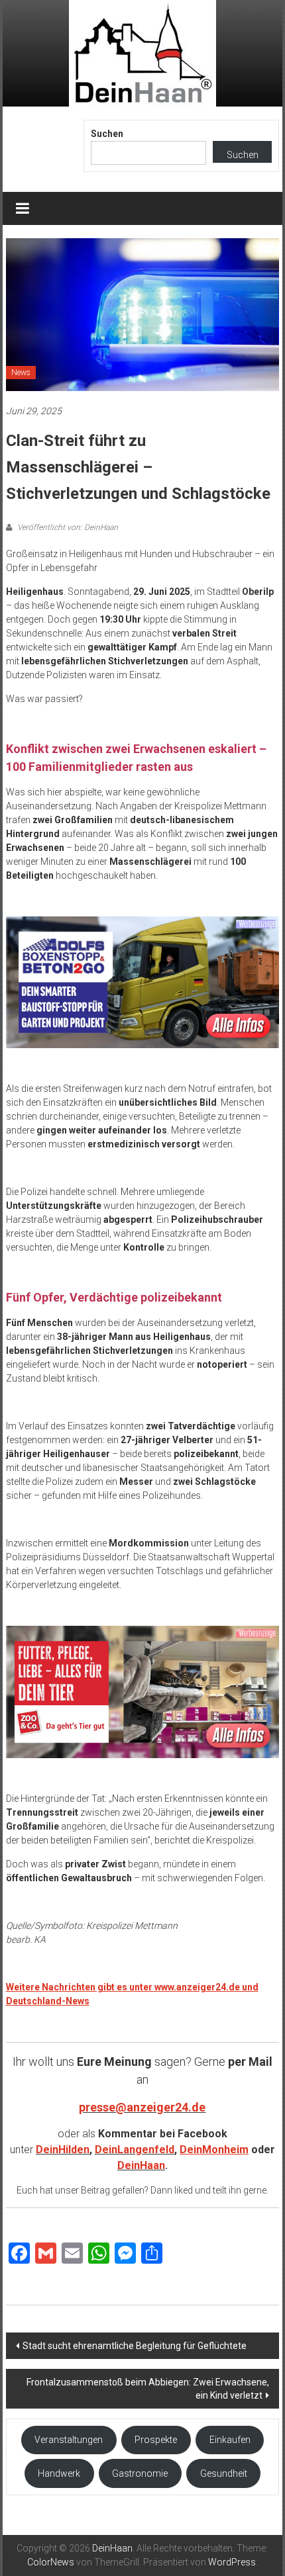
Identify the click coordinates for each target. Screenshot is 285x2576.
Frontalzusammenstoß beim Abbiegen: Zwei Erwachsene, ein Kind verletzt (148, 2389)
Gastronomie (140, 2473)
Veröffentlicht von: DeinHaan (67, 527)
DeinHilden (63, 2150)
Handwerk (59, 2473)
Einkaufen (230, 2440)
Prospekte (156, 2440)
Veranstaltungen (69, 2440)
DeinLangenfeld (135, 2150)
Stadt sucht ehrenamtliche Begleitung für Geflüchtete (135, 2346)
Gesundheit (224, 2473)
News (21, 373)
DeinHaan (141, 2165)
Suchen (107, 134)
